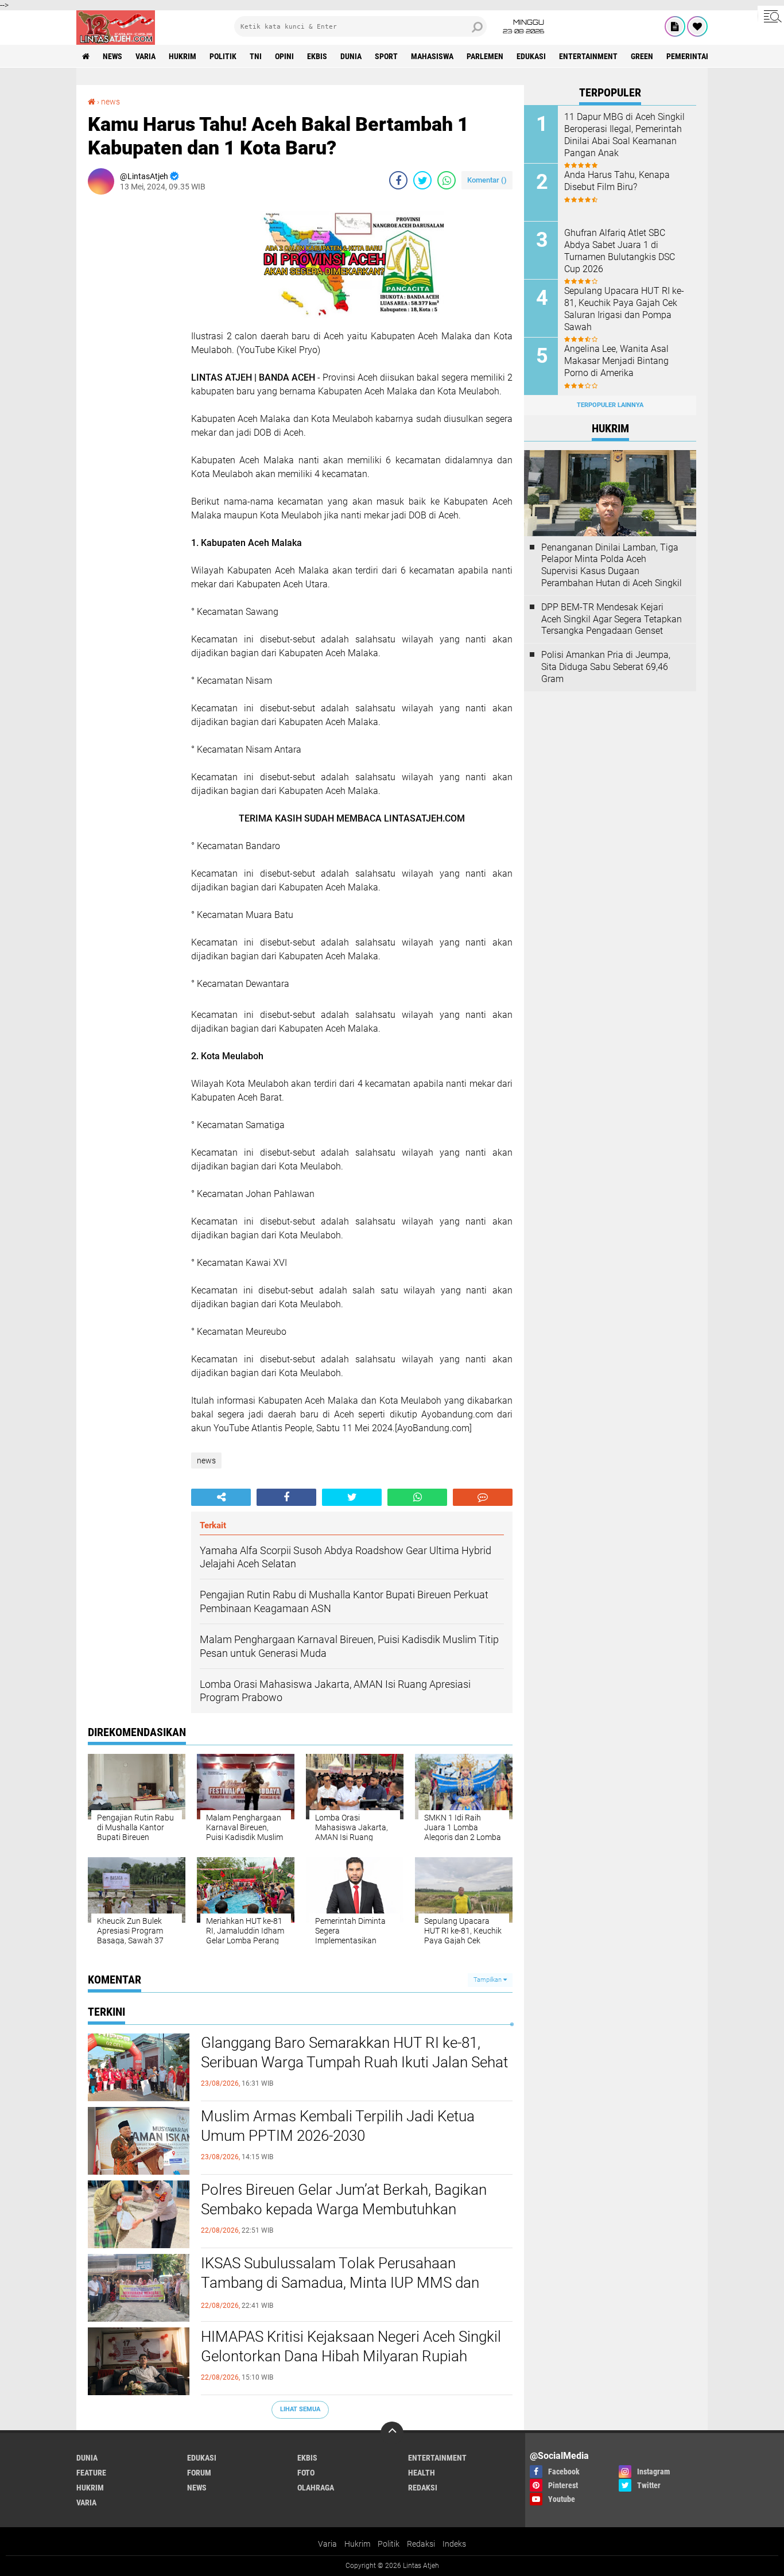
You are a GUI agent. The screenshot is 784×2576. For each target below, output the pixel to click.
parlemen (485, 56)
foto (306, 2473)
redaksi (423, 2488)
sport (386, 56)
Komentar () (487, 180)
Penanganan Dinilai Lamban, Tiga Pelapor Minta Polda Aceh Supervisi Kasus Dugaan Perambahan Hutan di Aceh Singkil (612, 565)
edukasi (531, 56)
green (642, 56)
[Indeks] (675, 26)
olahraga (316, 2488)
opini (284, 56)
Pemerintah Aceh (699, 56)
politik (223, 56)
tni (256, 56)
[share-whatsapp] (447, 180)
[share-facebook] (398, 180)
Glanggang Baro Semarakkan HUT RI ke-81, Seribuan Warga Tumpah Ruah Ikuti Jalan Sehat (354, 2052)
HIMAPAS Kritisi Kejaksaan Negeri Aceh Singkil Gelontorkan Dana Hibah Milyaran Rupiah (351, 2346)
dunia (351, 56)
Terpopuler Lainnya (610, 405)
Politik (389, 2544)
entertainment (588, 56)
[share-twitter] (422, 180)
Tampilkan (488, 1980)
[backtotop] (392, 2433)
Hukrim (357, 2544)
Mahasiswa (432, 56)
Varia (327, 2544)
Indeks (454, 2544)
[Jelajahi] (771, 16)
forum (199, 2473)
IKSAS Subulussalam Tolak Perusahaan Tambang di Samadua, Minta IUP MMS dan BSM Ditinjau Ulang (340, 2283)
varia (145, 56)
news (112, 56)
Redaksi (421, 2544)
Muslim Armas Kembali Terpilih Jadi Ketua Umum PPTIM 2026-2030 (338, 2126)
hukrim (183, 56)
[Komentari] (483, 1497)
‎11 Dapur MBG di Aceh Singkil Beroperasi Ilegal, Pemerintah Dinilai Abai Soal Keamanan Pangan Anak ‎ (624, 135)
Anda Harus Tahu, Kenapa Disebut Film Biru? (617, 181)
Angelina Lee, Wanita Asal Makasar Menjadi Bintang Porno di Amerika (616, 361)
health (422, 2473)
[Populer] (697, 26)
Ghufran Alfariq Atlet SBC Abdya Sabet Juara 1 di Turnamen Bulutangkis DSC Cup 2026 (620, 251)
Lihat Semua (300, 2409)
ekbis (317, 56)
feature (91, 2473)
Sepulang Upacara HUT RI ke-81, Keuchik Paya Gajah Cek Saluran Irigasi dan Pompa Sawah (624, 309)
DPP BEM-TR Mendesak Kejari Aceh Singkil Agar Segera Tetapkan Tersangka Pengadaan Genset (612, 619)
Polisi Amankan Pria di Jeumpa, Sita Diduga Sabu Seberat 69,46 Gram (606, 667)
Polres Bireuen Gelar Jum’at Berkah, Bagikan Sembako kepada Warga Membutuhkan (344, 2199)
